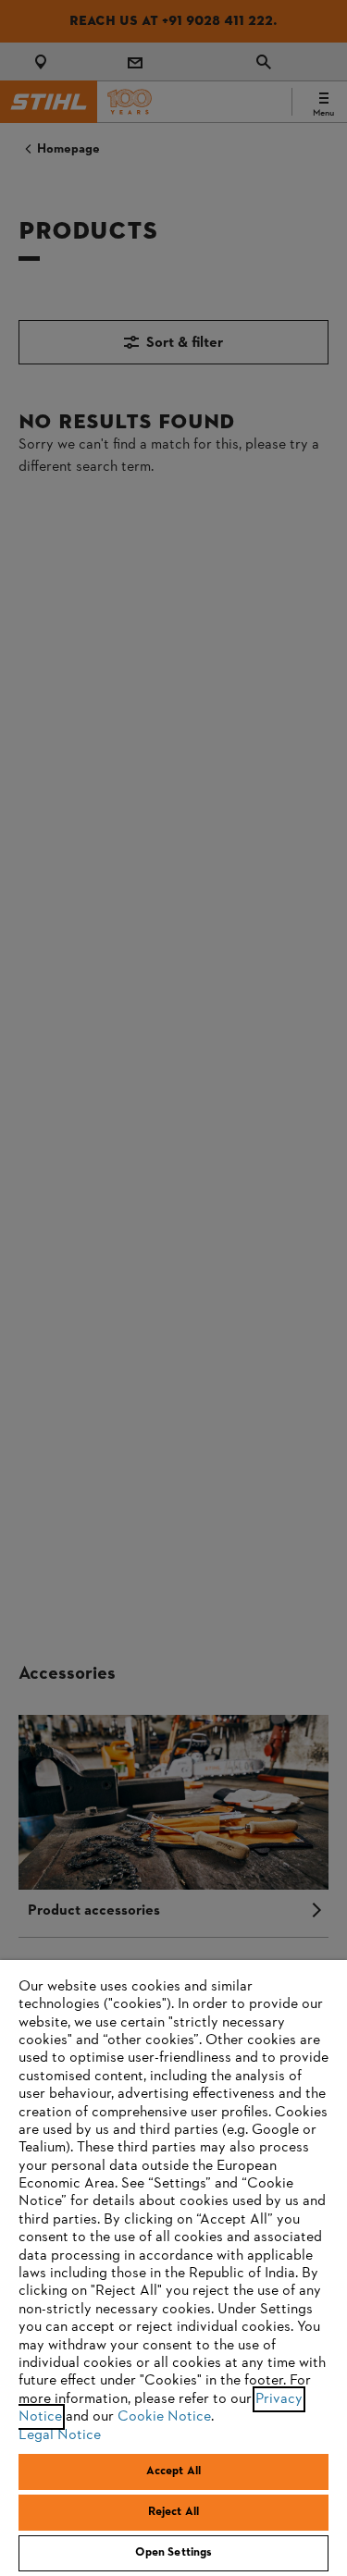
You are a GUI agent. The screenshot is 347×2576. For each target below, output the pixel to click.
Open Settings (174, 2553)
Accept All (173, 2471)
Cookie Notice (164, 2417)
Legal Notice (60, 2435)
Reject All (173, 2512)
